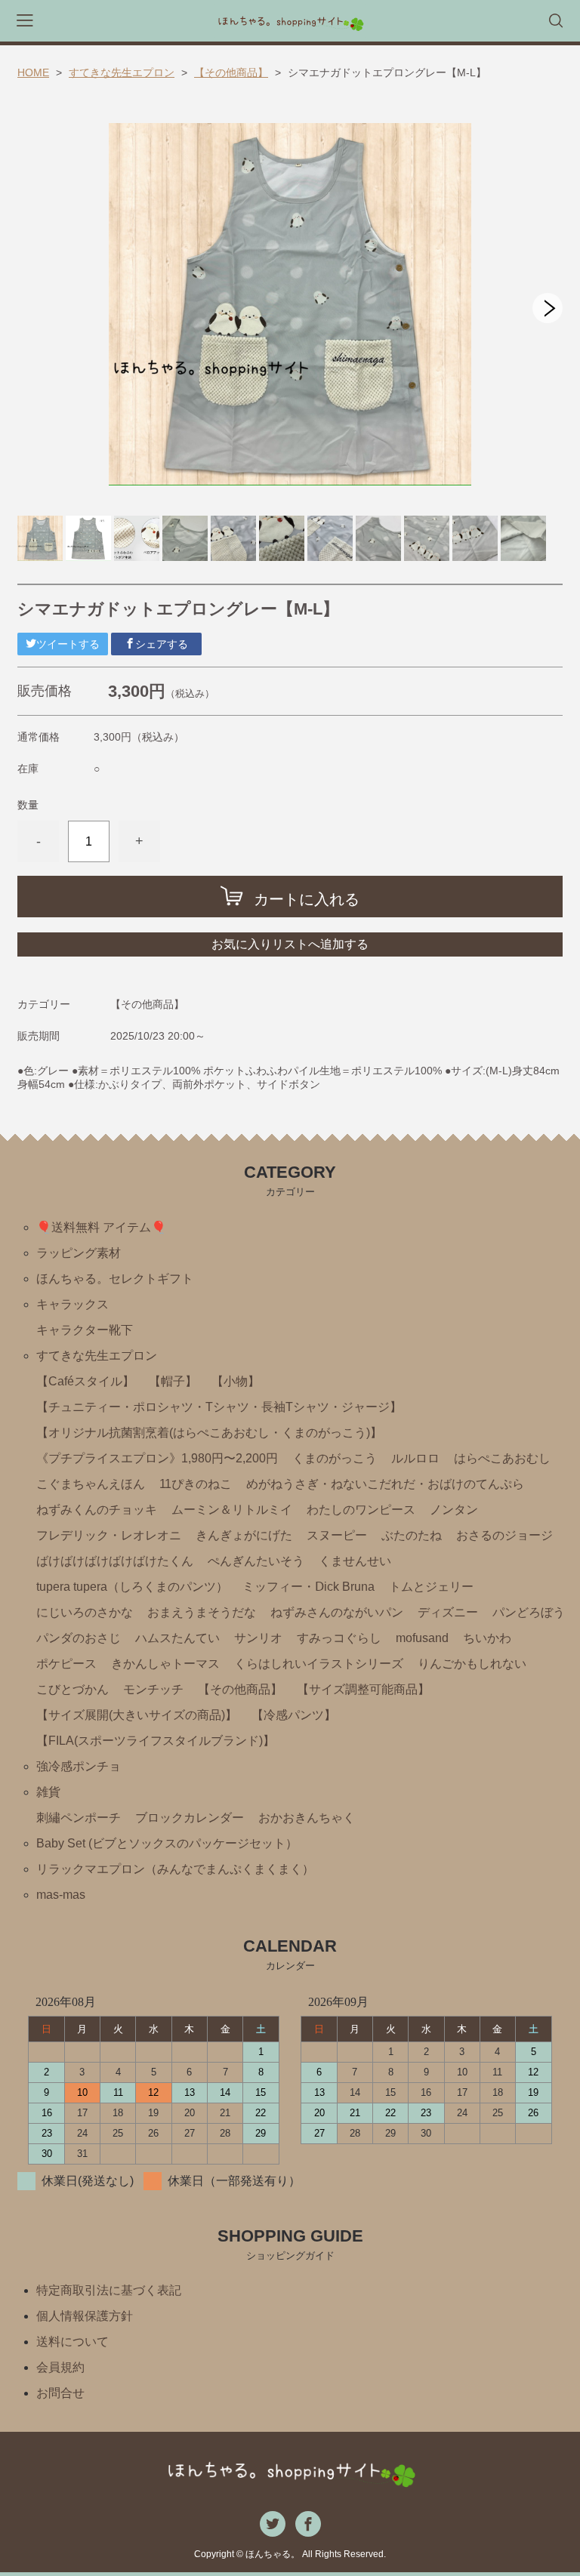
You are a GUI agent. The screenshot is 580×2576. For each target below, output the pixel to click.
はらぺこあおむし (502, 1458)
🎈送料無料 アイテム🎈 (101, 1227)
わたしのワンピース (361, 1510)
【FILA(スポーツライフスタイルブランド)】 (156, 1741)
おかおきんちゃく (307, 1818)
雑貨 (48, 1792)
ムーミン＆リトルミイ (232, 1510)
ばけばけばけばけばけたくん (115, 1561)
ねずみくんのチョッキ (97, 1510)
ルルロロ (415, 1458)
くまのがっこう (335, 1458)
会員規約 (60, 2367)
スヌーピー (337, 1535)
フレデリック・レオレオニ (109, 1535)
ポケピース (66, 1664)
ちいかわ (487, 1638)
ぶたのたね (412, 1535)
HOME (33, 72)
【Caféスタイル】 (85, 1381)
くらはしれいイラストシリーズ (319, 1664)
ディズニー (448, 1612)
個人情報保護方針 (85, 2316)
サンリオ (258, 1638)
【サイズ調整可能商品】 (363, 1689)
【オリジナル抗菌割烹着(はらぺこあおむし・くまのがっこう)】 (209, 1433)
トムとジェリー (431, 1587)
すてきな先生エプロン (122, 72)
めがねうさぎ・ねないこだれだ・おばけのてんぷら (385, 1484)
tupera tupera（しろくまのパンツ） (132, 1587)
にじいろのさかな (85, 1612)
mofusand (422, 1638)
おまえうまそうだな (202, 1612)
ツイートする (68, 644)
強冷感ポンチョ (79, 1766)
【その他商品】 (231, 72)
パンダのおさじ (79, 1638)
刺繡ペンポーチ (79, 1818)
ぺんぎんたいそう (256, 1561)
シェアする (162, 644)
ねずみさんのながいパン (337, 1612)
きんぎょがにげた (244, 1535)
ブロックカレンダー (190, 1818)
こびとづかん (72, 1689)
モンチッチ (153, 1689)
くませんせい (355, 1561)
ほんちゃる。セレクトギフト (115, 1279)
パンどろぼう (529, 1612)
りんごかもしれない (472, 1664)
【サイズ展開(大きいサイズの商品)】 (137, 1715)
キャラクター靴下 (85, 1330)
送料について (72, 2342)
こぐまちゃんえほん (91, 1484)
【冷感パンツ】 (294, 1715)
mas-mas (61, 1895)
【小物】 (236, 1381)
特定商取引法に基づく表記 (109, 2290)
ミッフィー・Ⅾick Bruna (309, 1587)
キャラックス (72, 1304)
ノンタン (454, 1510)
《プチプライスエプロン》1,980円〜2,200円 (157, 1458)
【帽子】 (173, 1381)
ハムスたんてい (177, 1638)
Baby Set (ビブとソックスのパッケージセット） (167, 1843)
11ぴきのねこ (196, 1484)
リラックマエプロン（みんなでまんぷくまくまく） (175, 1869)
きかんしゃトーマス (165, 1664)
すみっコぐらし (339, 1638)
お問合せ (60, 2393)
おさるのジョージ (504, 1535)
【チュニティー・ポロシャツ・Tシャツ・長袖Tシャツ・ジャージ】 (219, 1407)
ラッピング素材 (79, 1253)
